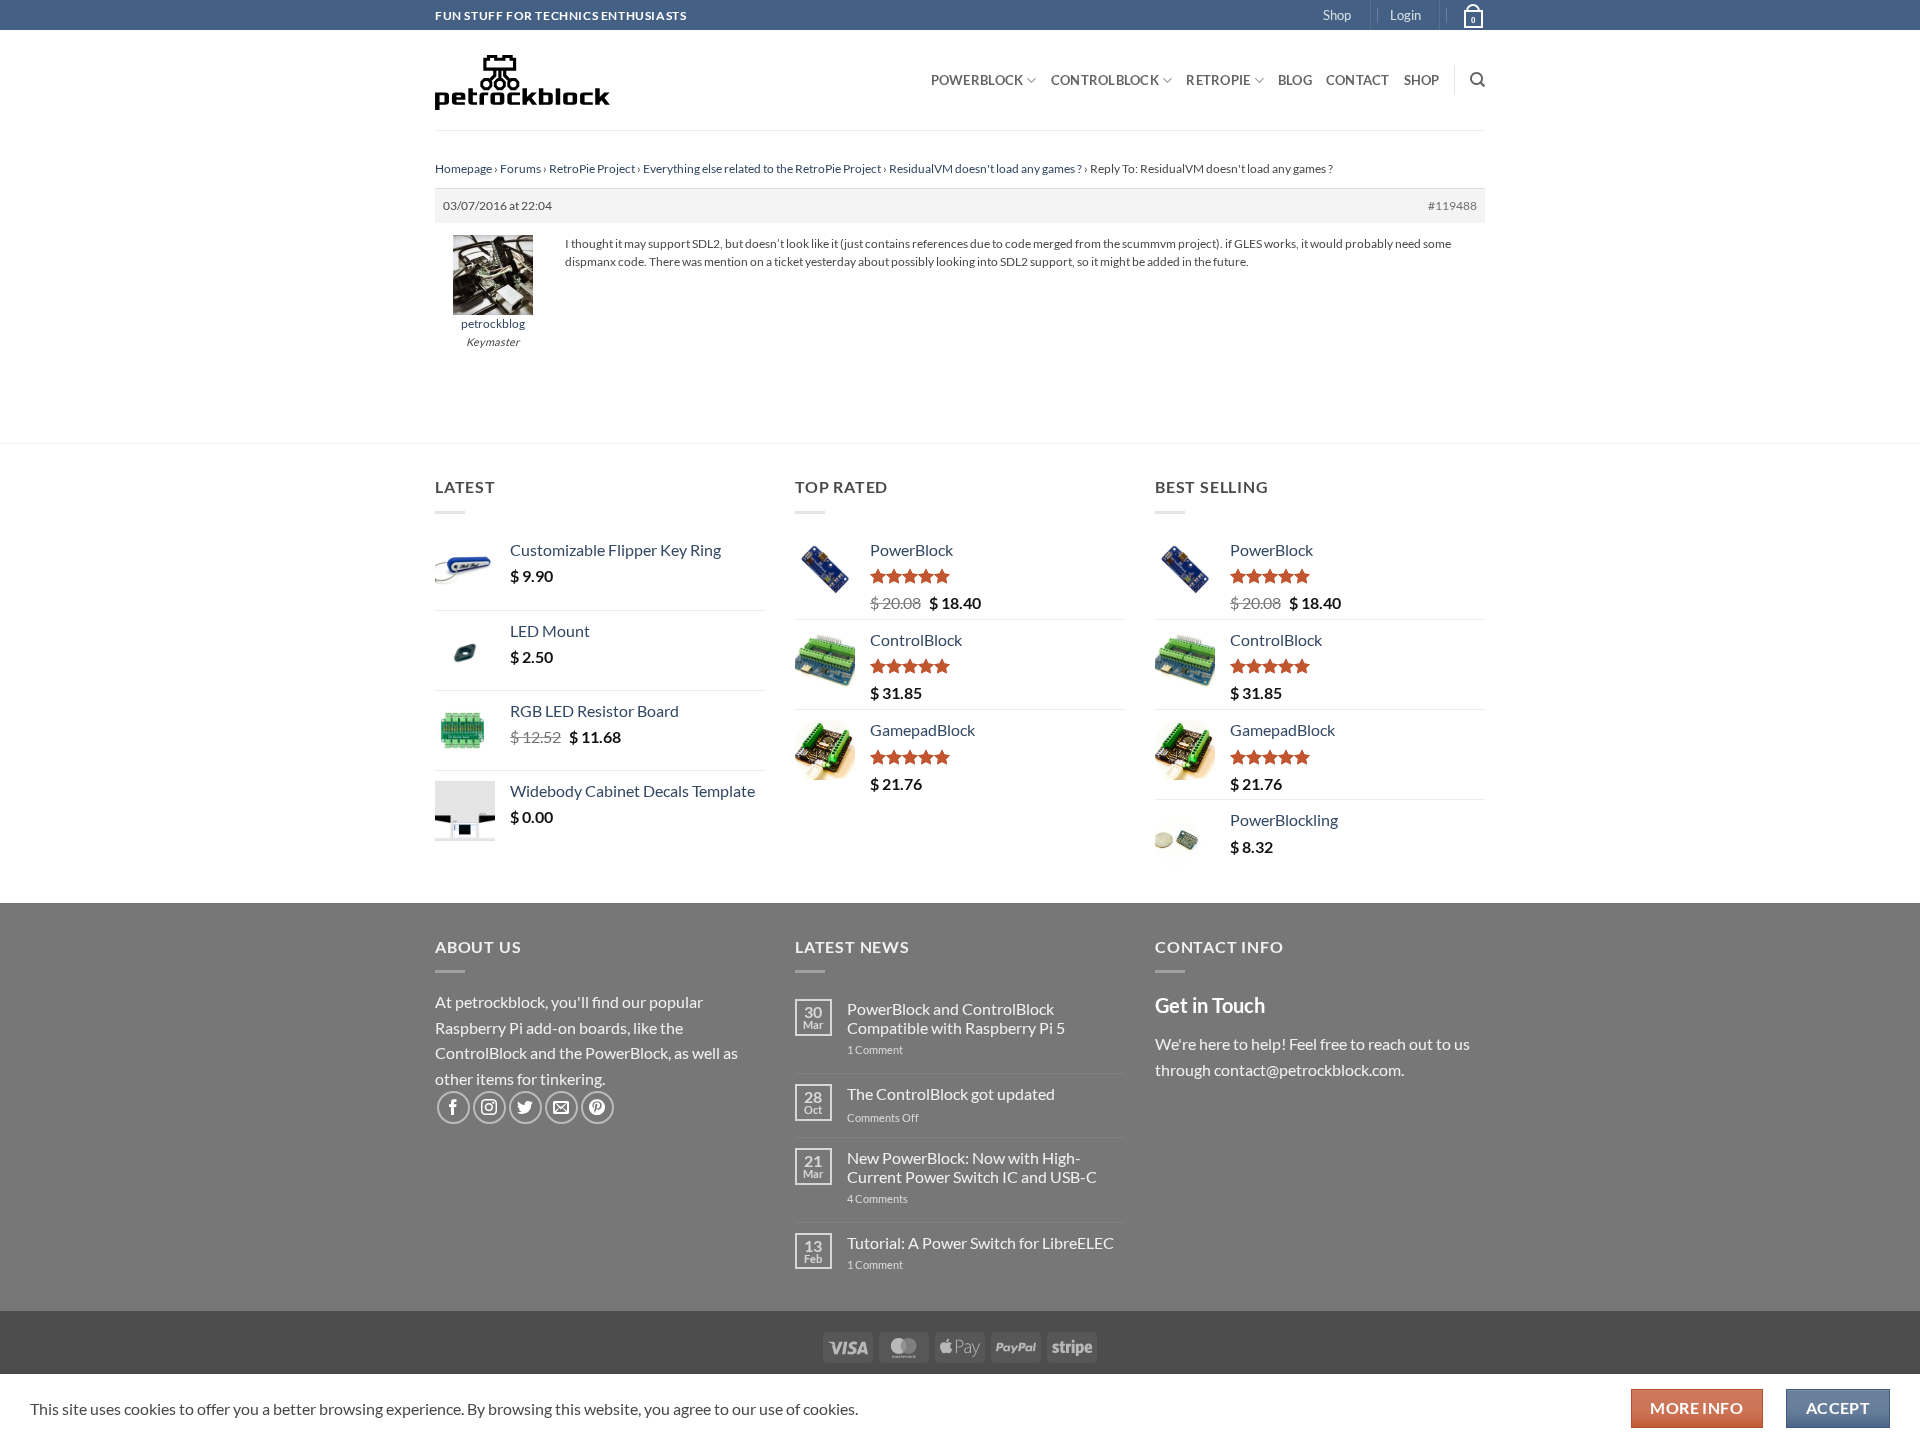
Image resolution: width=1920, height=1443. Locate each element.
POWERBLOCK (977, 80)
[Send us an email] (561, 1107)
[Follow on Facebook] (453, 1107)
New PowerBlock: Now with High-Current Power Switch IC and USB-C (972, 1167)
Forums (520, 168)
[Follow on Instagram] (489, 1107)
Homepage (463, 168)
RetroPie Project (592, 168)
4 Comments (907, 1198)
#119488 (1452, 205)
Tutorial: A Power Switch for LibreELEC (980, 1242)
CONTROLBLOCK (1105, 80)
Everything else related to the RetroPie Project (762, 168)
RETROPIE (1218, 80)
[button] (1405, 15)
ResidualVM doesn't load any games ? (985, 168)
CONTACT (1358, 80)
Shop (1337, 15)
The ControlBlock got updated (951, 1093)
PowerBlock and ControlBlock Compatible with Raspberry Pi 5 (956, 1018)
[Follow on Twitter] (525, 1107)
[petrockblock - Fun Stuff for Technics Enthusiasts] (523, 80)
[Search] (1477, 80)
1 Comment (906, 1049)
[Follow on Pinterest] (597, 1107)
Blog (1295, 80)
